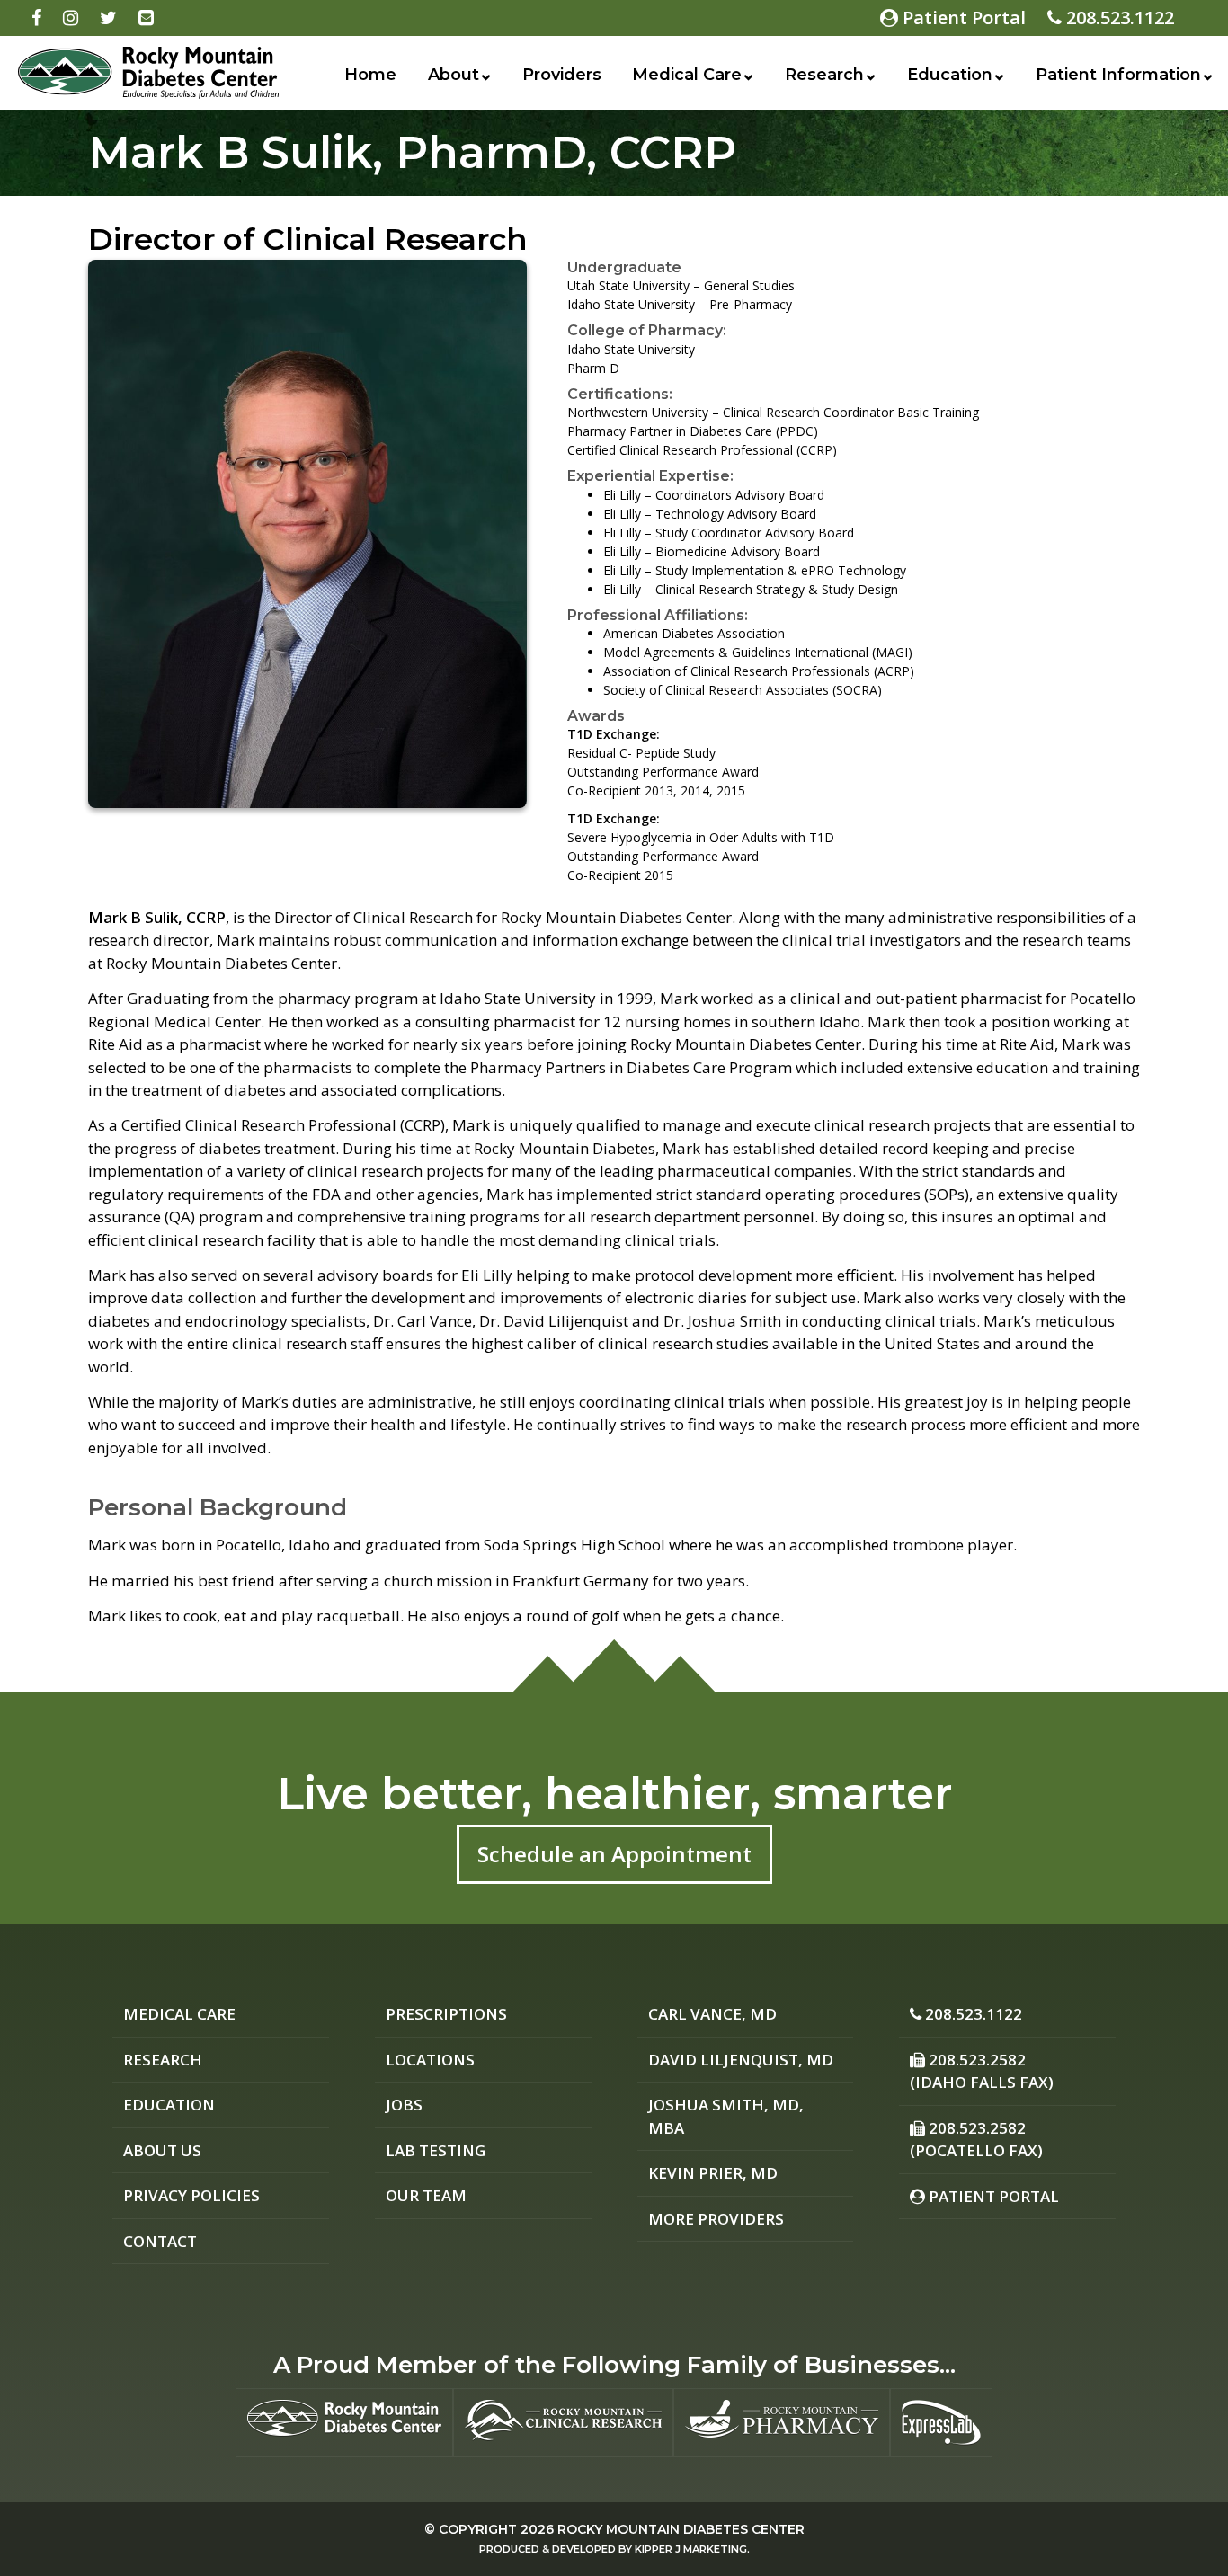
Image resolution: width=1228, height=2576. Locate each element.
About (454, 75)
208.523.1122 (1118, 18)
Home (370, 75)
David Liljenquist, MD (741, 2060)
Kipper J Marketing (691, 2549)
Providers (562, 75)
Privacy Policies (191, 2195)
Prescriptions (446, 2014)
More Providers (716, 2219)
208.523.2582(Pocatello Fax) (976, 2140)
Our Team (426, 2195)
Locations (430, 2060)
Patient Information (1118, 75)
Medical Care (687, 75)
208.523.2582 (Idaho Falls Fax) (982, 2071)
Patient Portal (962, 18)
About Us (162, 2150)
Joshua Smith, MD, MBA (726, 2116)
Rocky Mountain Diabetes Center (681, 2529)
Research (824, 75)
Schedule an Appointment (614, 1854)
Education (950, 75)
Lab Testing (436, 2150)
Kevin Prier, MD (713, 2173)
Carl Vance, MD (712, 2014)
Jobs (404, 2105)
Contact (160, 2241)
